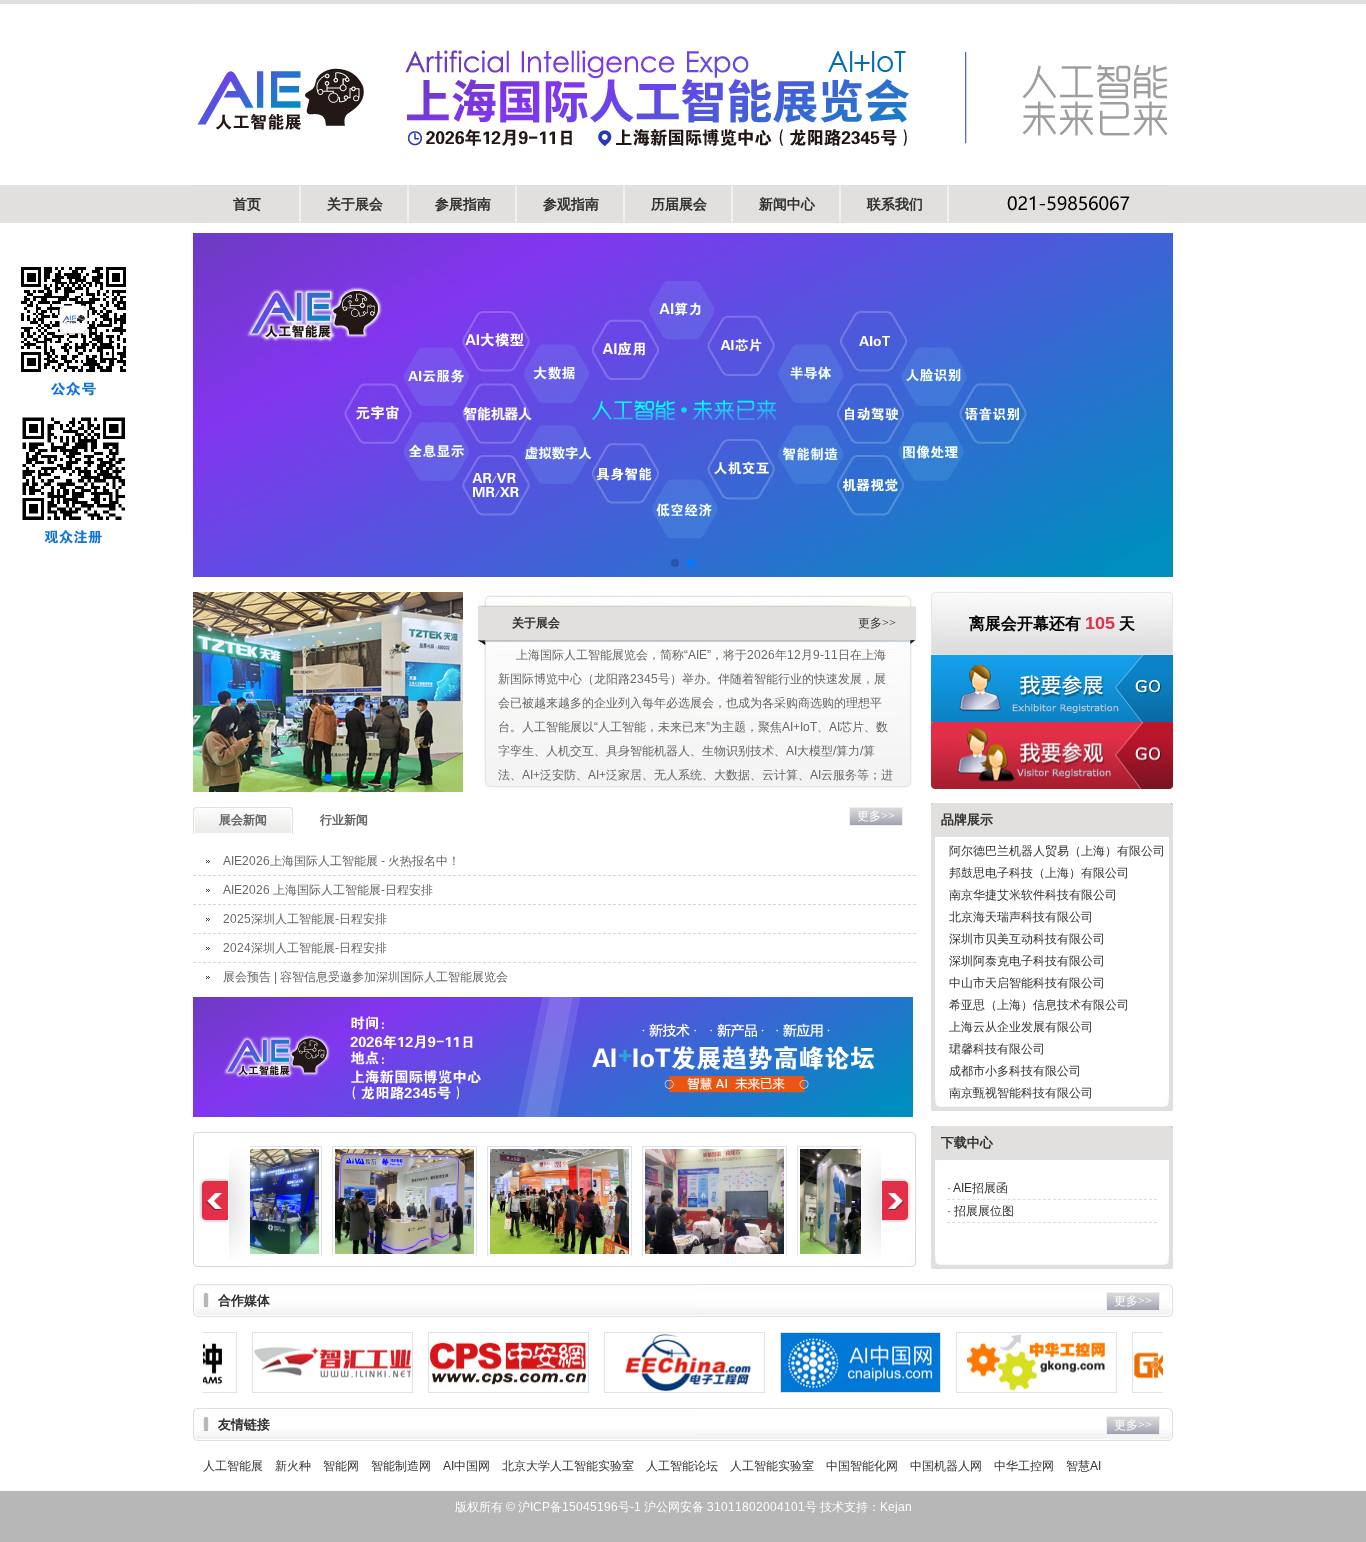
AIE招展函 (980, 1188)
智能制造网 (401, 1466)
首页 (247, 204)
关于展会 (355, 204)
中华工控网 (1024, 1466)
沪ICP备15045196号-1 (578, 1507)
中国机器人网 (946, 1466)
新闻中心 (787, 204)
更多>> (877, 623)
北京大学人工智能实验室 (568, 1466)
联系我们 (895, 204)
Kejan (896, 1507)
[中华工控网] (981, 1362)
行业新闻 (344, 820)
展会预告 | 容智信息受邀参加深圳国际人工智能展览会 (365, 977)
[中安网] (453, 1362)
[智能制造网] (1157, 1362)
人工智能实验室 (772, 1466)
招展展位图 (984, 1211)
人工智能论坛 (682, 1466)
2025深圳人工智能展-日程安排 (305, 919)
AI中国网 (466, 1466)
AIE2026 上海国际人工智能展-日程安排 (328, 890)
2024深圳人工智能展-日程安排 (305, 948)
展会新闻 (243, 820)
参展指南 (463, 204)
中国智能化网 (862, 1466)
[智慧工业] (277, 1362)
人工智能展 (233, 1466)
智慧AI (1083, 1466)
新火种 (293, 1466)
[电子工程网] (629, 1362)
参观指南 (571, 204)
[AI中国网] (805, 1362)
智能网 (341, 1466)
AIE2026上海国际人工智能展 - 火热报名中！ (341, 861)
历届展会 (679, 204)
